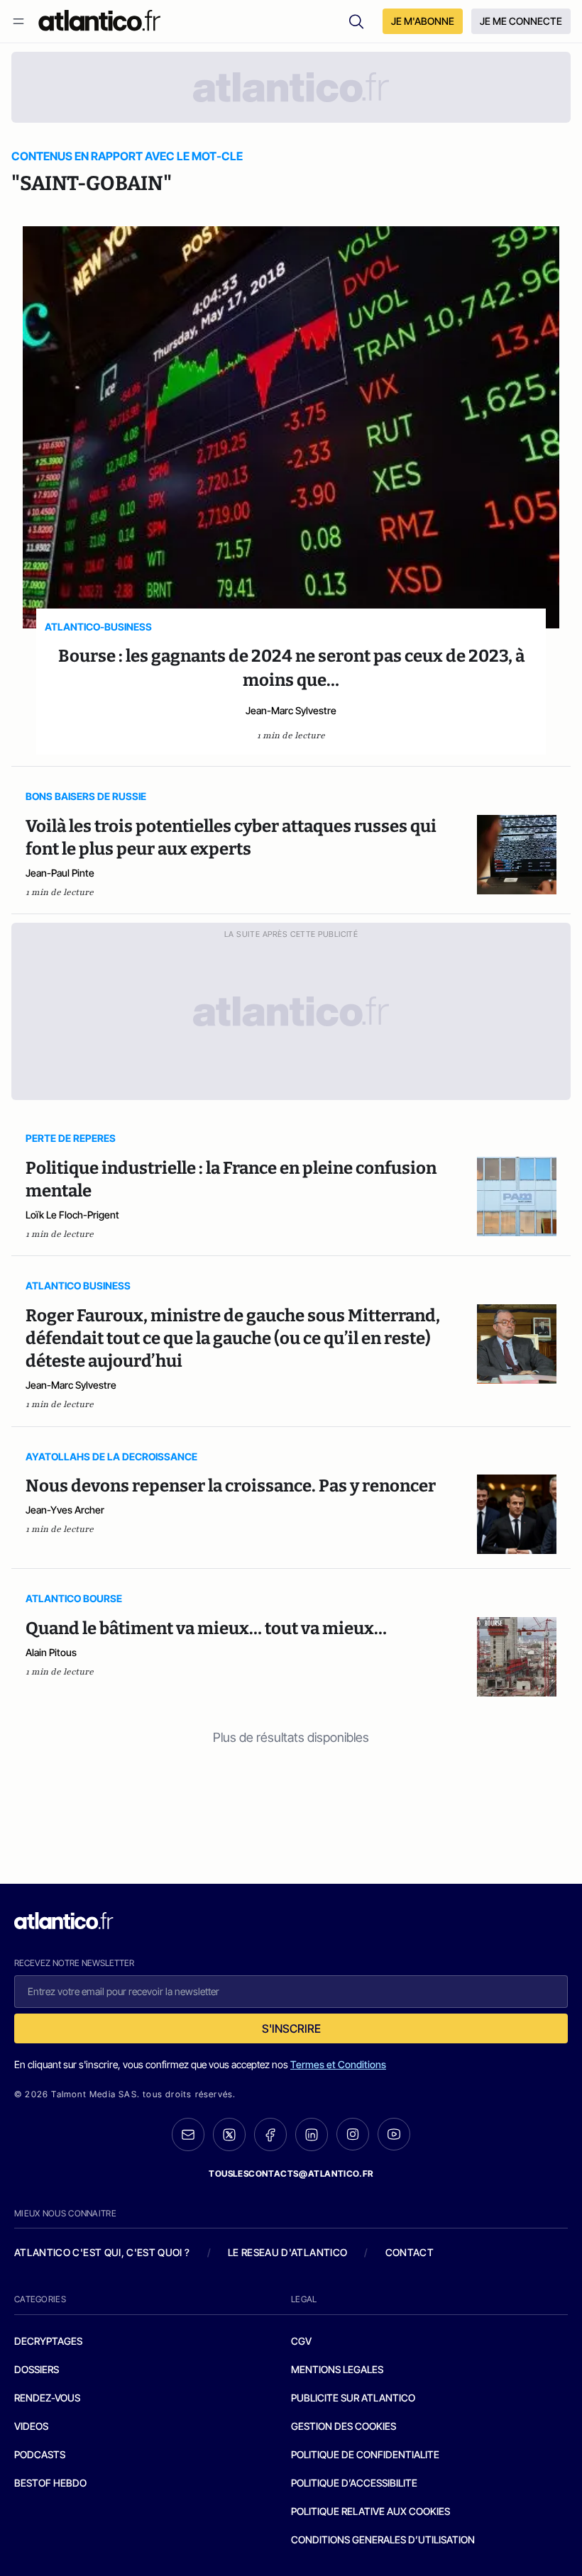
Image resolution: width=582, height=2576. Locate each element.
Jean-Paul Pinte (60, 873)
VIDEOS (31, 2426)
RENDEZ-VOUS (47, 2398)
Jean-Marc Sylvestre (291, 710)
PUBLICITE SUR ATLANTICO (353, 2398)
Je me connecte (521, 21)
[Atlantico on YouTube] (394, 2134)
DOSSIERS (37, 2369)
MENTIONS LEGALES (337, 2369)
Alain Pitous (51, 1652)
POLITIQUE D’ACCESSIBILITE (354, 2483)
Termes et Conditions (338, 2064)
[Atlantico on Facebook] (270, 2134)
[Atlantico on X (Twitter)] (229, 2134)
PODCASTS (40, 2454)
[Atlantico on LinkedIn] (312, 2134)
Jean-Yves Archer (65, 1510)
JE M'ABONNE (423, 21)
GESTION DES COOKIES (344, 2426)
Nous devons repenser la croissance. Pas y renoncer (231, 1486)
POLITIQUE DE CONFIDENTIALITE (365, 2454)
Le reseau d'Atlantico (287, 2252)
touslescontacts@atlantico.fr (291, 2173)
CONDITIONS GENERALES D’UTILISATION (383, 2539)
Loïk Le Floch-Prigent (72, 1215)
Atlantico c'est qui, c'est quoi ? (102, 2252)
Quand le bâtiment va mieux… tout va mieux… (206, 1628)
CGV (301, 2341)
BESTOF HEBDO (50, 2483)
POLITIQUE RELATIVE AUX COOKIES (370, 2511)
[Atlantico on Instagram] (353, 2134)
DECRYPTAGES (48, 2341)
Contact (410, 2252)
